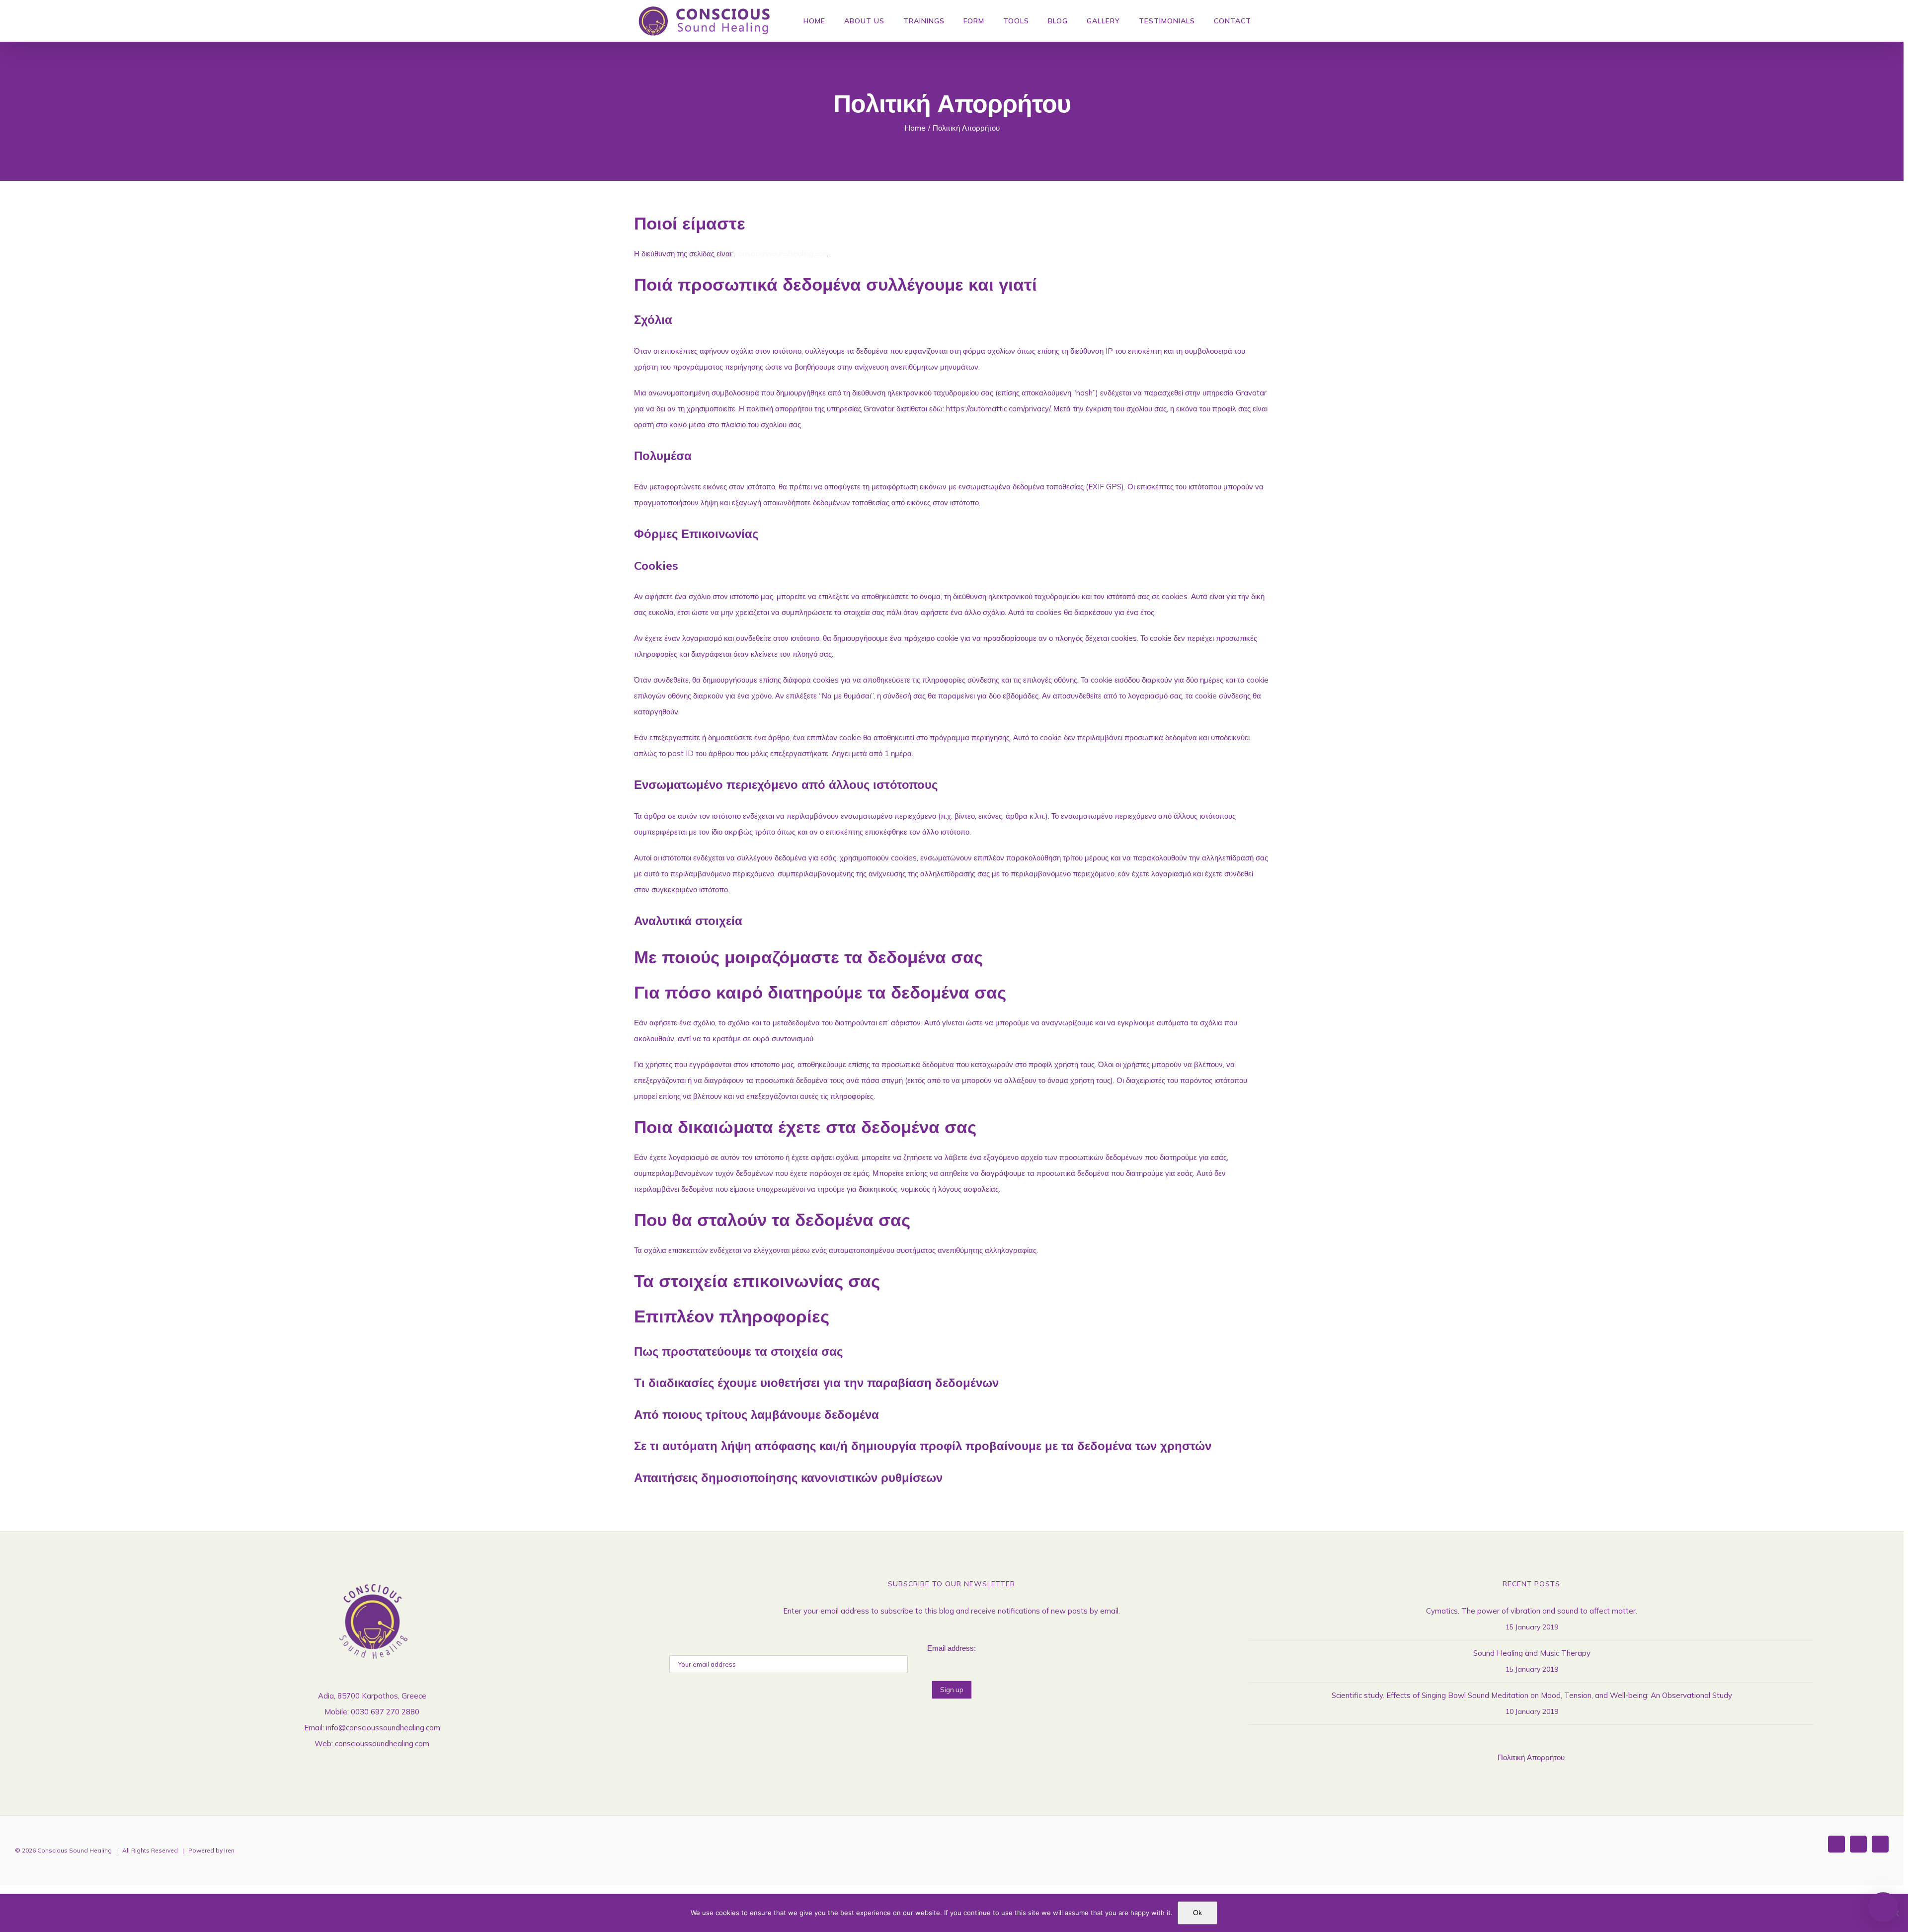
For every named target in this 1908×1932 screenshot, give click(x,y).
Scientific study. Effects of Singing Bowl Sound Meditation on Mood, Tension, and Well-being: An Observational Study (1532, 1695)
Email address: (952, 1648)
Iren (229, 1850)
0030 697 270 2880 (385, 1712)
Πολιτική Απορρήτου (1531, 1757)
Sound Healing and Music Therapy (1532, 1653)
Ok (1197, 1913)
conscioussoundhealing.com (782, 254)
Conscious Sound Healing (74, 1850)
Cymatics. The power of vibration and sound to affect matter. (1532, 1611)
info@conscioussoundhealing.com (383, 1728)
